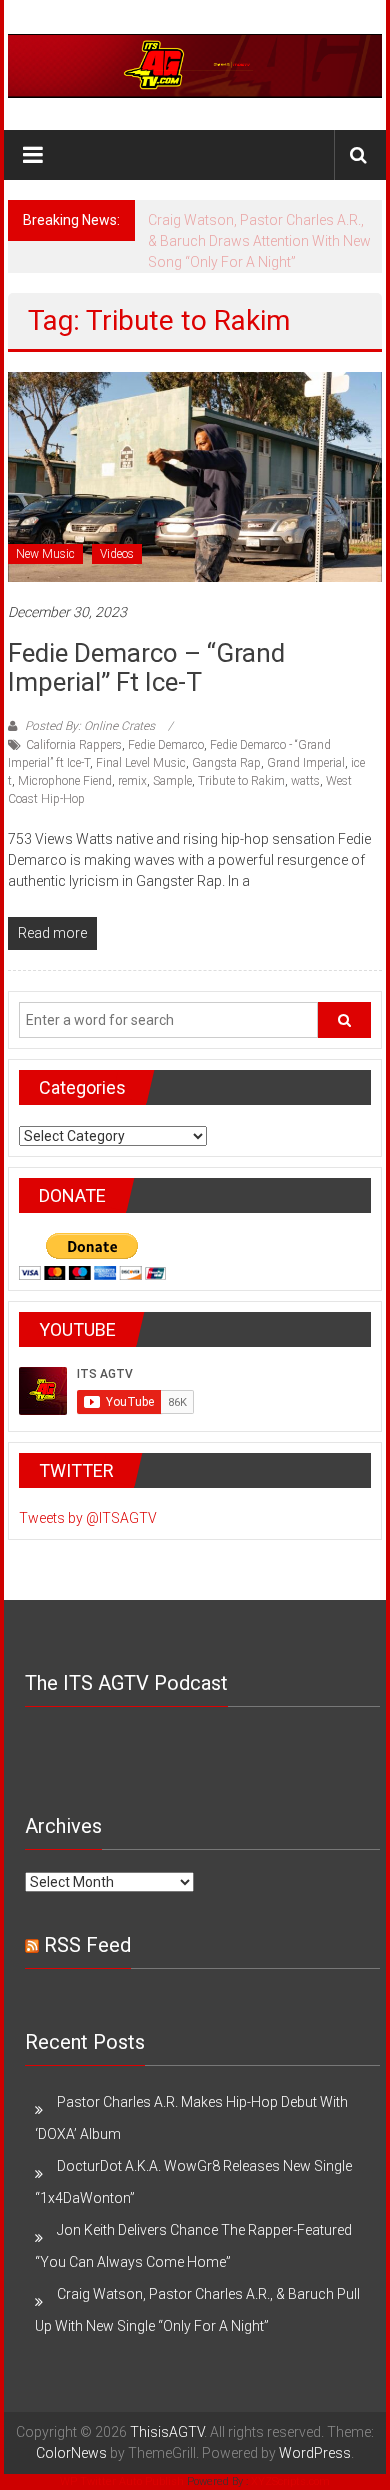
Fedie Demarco (166, 745)
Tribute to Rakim (241, 781)
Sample (172, 781)
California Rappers (74, 745)
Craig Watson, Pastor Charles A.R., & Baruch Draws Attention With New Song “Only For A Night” (259, 241)
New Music (45, 554)
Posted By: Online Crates (90, 726)
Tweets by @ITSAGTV (88, 1518)
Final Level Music (141, 763)
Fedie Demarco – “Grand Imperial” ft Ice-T (146, 667)
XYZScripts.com (290, 2481)
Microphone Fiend (65, 781)
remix (132, 781)
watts (305, 781)
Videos (117, 554)
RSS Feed (87, 1945)
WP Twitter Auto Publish (122, 2481)
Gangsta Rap (226, 763)
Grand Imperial (306, 763)
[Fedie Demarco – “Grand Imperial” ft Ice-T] (195, 476)
